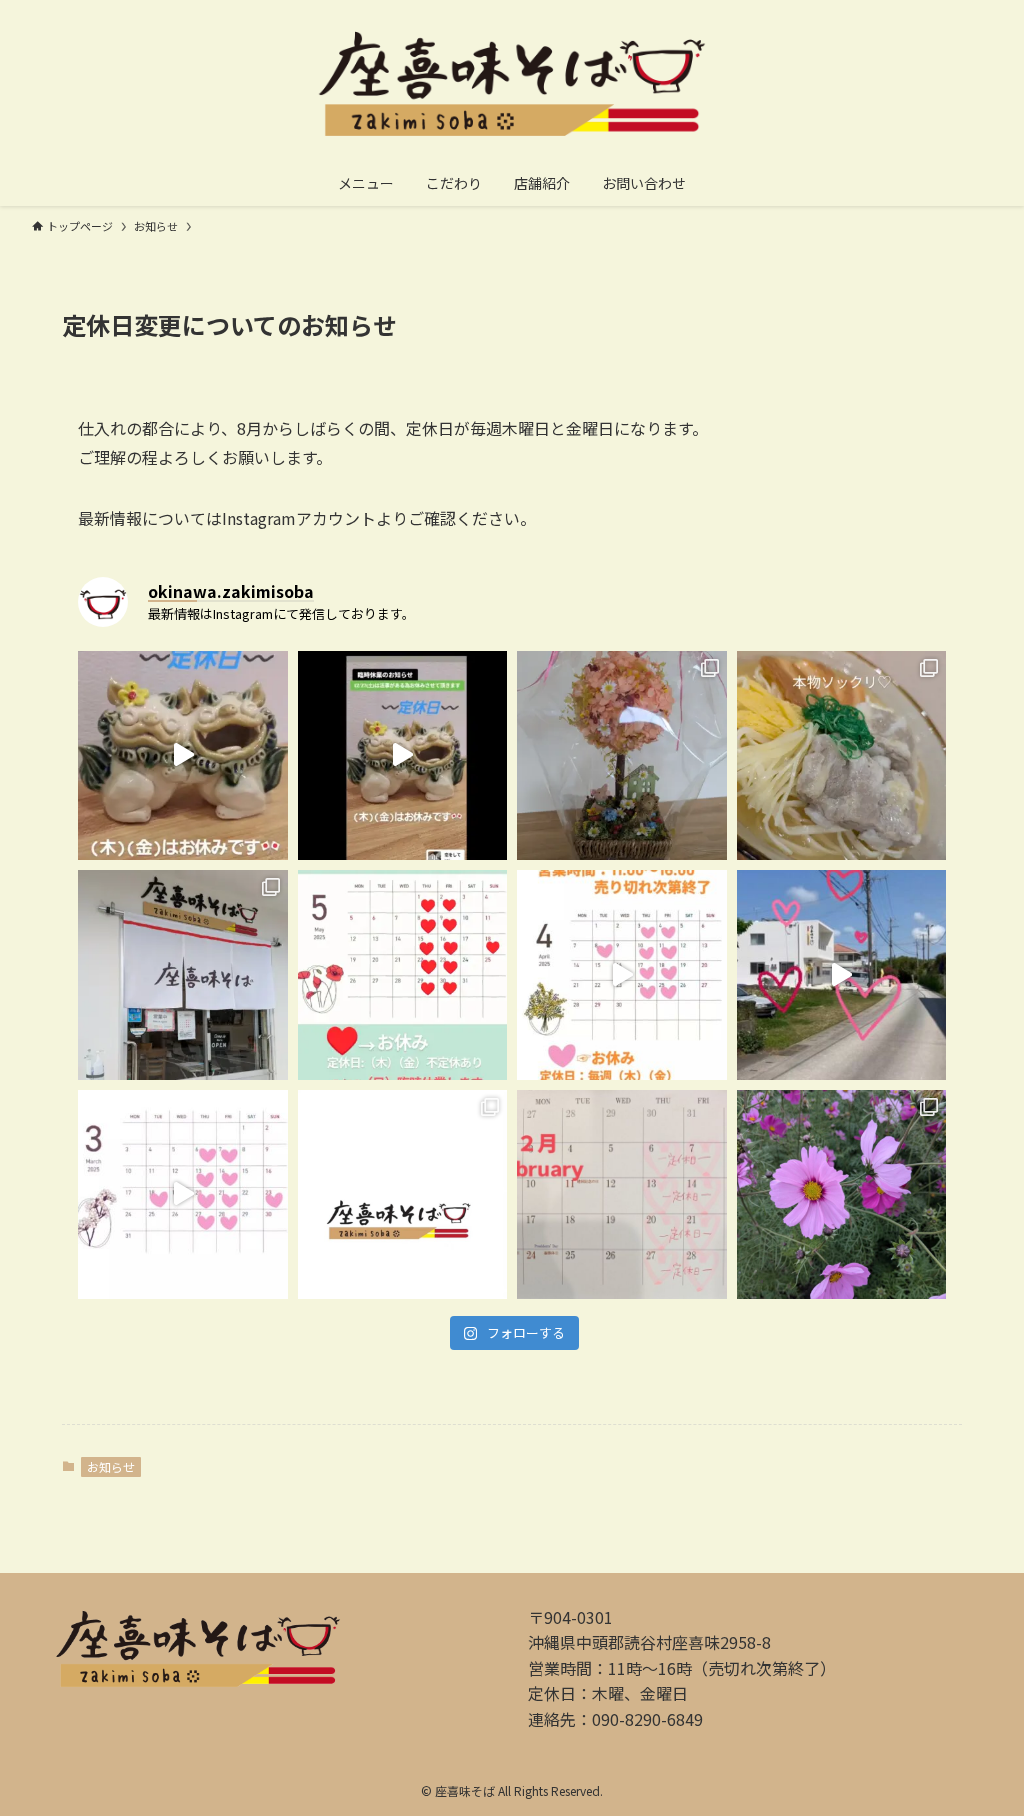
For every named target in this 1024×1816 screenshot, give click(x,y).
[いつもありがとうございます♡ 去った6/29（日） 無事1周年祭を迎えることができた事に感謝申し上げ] (842, 756)
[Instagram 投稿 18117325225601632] (183, 756)
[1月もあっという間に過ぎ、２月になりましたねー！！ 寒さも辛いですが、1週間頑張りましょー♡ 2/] (622, 1195)
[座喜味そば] (512, 84)
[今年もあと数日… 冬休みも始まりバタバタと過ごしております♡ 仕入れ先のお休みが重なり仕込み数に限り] (403, 756)
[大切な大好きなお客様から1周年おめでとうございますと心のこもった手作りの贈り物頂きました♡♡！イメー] (622, 756)
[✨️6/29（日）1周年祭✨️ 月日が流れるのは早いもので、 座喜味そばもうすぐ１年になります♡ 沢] (183, 975)
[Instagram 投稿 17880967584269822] (622, 975)
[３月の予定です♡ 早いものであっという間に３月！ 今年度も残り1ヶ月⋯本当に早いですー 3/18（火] (183, 1195)
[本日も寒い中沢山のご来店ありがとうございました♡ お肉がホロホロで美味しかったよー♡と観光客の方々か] (403, 1195)
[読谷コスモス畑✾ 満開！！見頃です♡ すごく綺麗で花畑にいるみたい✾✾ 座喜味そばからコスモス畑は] (842, 1195)
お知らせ (111, 1466)
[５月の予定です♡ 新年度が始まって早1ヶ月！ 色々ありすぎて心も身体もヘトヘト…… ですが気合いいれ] (403, 975)
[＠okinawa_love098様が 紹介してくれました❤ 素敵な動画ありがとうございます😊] (842, 975)
